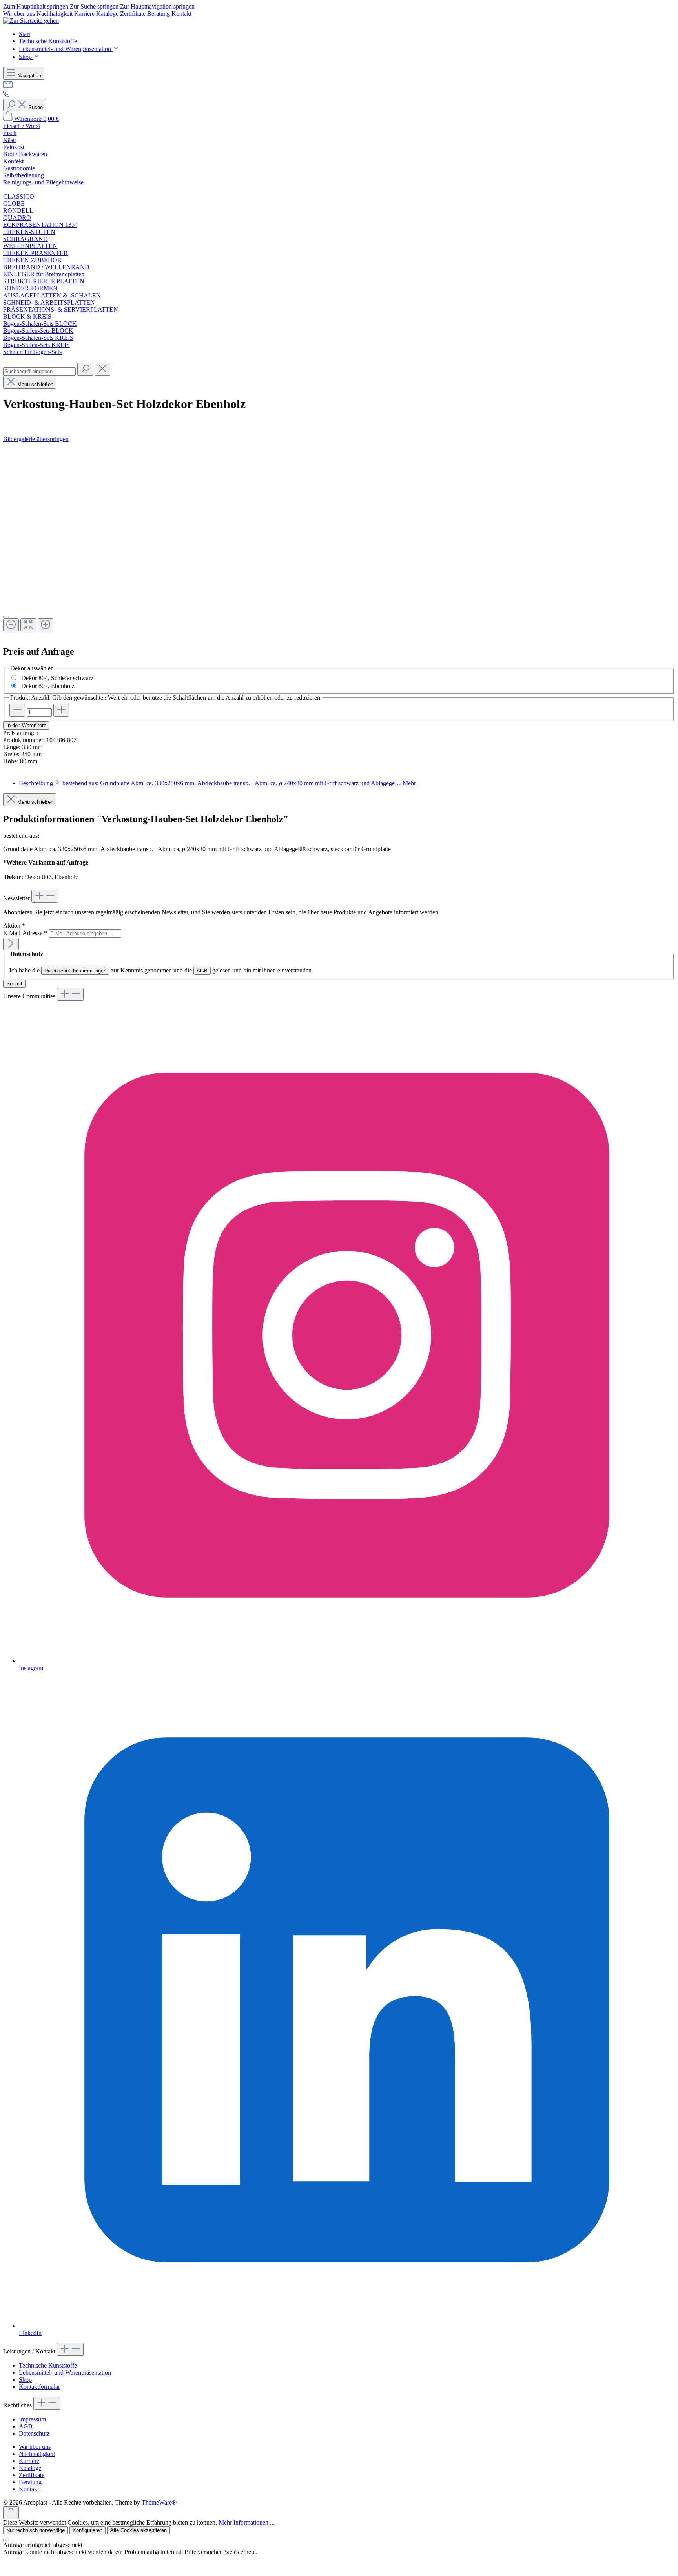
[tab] (217, 783)
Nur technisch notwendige (36, 2530)
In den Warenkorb (26, 725)
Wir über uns (20, 14)
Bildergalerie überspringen (36, 439)
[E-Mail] (8, 87)
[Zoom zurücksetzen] (28, 625)
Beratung (159, 14)
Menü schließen (35, 384)
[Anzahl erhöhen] (61, 710)
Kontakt (181, 14)
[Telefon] (6, 95)
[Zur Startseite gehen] (31, 21)
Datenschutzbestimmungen (75, 971)
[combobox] (39, 371)
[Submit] (11, 944)
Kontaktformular (39, 2387)
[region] (339, 541)
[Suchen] (85, 369)
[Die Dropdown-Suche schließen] (102, 369)
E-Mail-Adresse (25, 933)
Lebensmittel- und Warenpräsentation (65, 2373)
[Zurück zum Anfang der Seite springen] (11, 2513)
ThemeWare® (159, 2502)
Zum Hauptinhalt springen (36, 6)
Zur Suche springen (95, 6)
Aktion (14, 926)
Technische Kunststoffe (48, 2365)
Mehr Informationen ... (247, 2522)
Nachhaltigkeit (55, 14)
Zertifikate (134, 14)
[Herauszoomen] (11, 625)
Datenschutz (34, 2433)
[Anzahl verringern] (17, 710)
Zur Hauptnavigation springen (157, 6)
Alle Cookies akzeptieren (139, 2530)
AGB (202, 971)
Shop (25, 2380)
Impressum (32, 2419)
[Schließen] (6, 617)
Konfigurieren (87, 2530)
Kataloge (108, 14)
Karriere (85, 14)
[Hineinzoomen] (46, 625)
